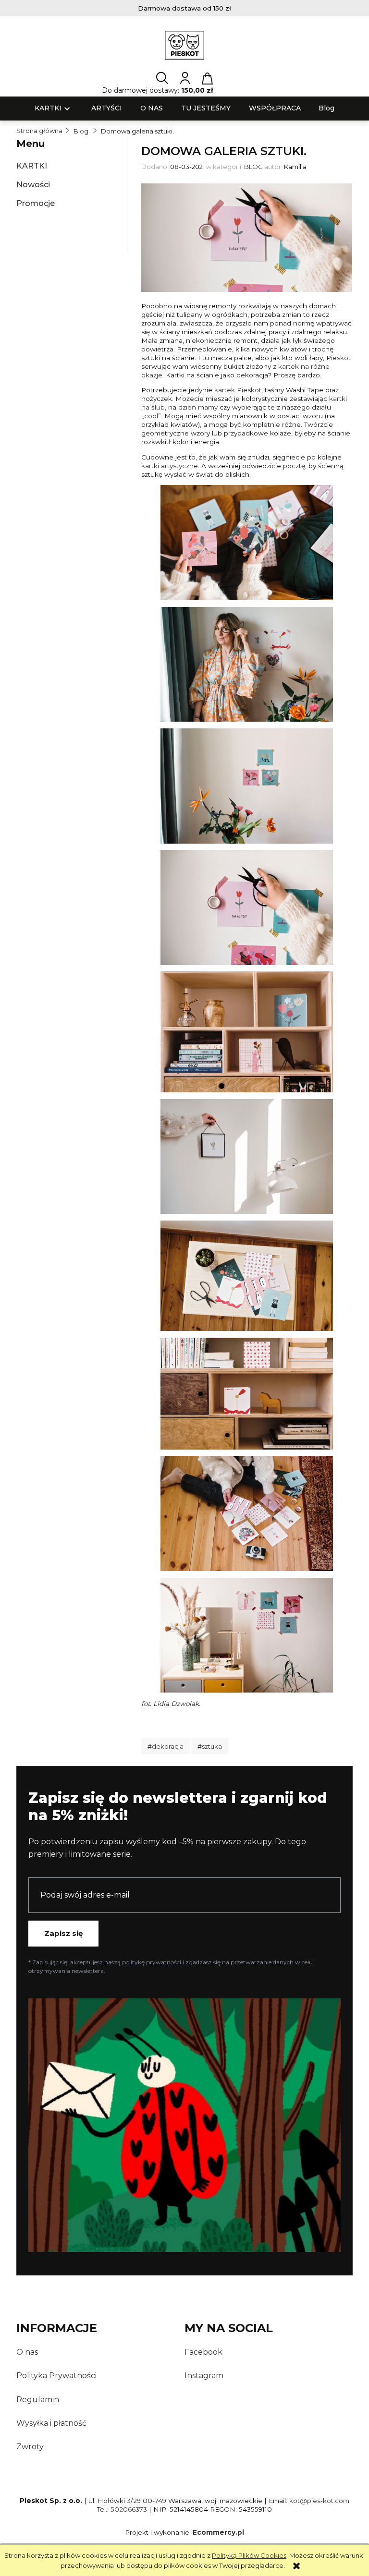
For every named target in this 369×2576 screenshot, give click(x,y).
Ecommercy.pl (218, 2532)
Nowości (33, 185)
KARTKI (32, 166)
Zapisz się (63, 1933)
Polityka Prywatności (56, 2376)
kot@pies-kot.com (319, 2501)
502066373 (129, 2509)
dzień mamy (198, 407)
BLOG (253, 167)
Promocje (36, 203)
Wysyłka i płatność (51, 2423)
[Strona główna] (185, 45)
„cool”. (152, 416)
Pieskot (338, 358)
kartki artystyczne (170, 466)
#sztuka (210, 1746)
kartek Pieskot (238, 390)
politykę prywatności (152, 1962)
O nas (27, 2352)
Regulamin (38, 2400)
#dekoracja (166, 1746)
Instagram (204, 2376)
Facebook (203, 2352)
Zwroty (30, 2447)
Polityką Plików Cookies (249, 2555)
